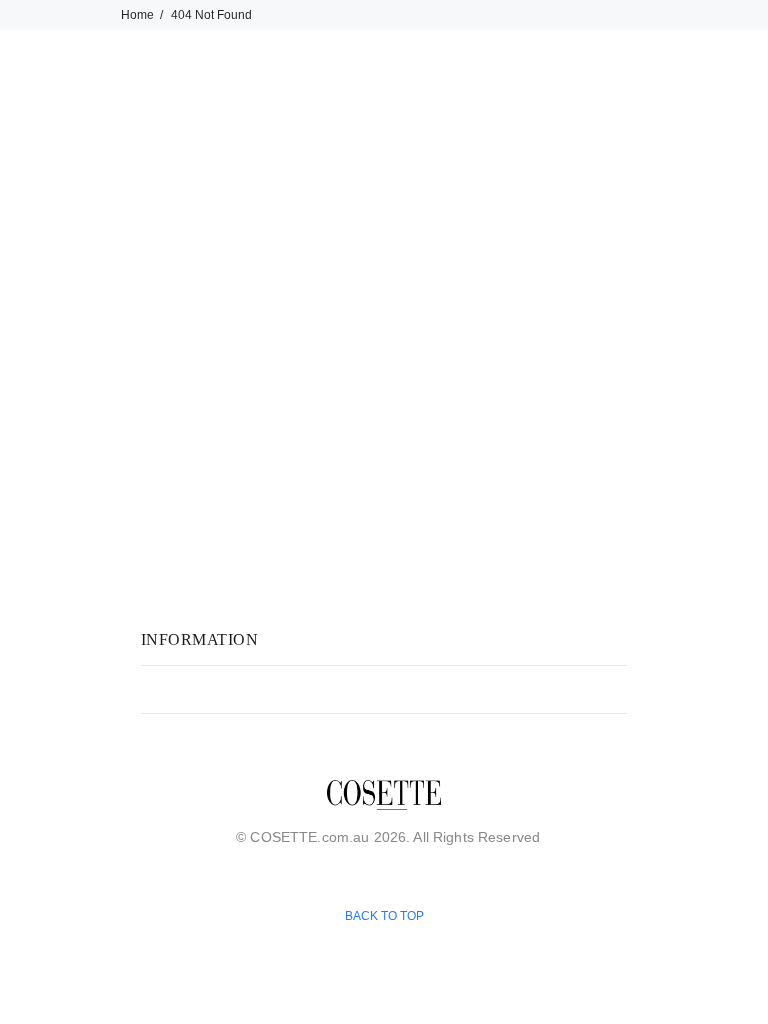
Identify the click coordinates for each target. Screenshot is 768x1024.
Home (138, 14)
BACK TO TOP (384, 915)
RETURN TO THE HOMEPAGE (514, 361)
